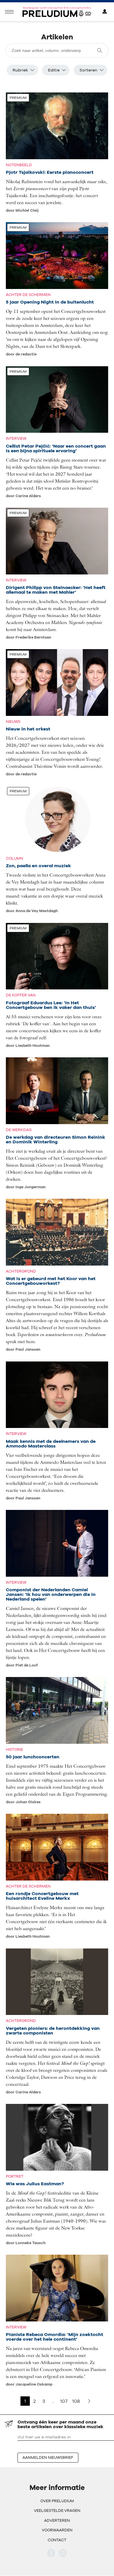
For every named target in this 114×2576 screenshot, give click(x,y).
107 (64, 2401)
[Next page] (89, 2401)
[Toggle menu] (9, 12)
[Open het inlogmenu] (105, 12)
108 (76, 2401)
